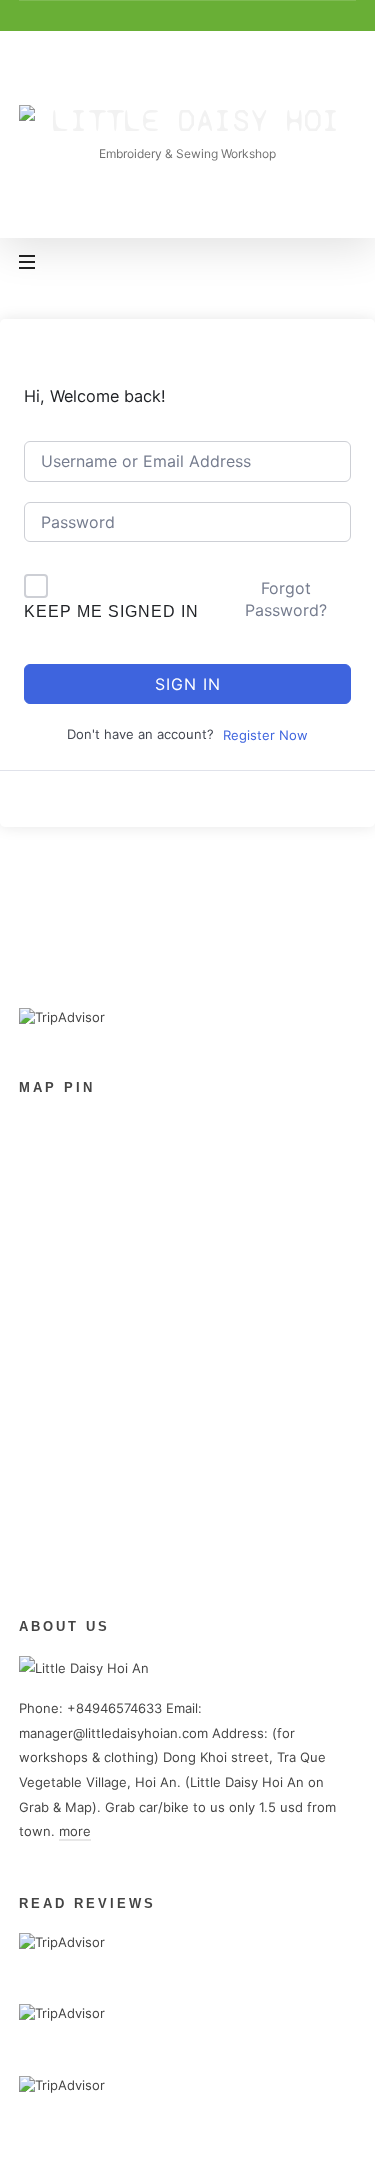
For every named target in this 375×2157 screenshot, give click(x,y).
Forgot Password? (286, 599)
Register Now (265, 735)
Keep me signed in (111, 611)
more (75, 1831)
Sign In (188, 684)
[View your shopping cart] (337, 264)
